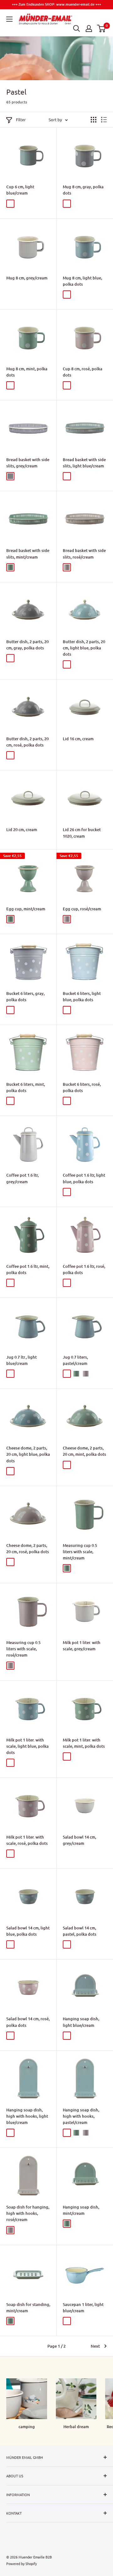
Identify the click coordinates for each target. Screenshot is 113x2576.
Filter (21, 120)
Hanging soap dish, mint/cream (81, 2210)
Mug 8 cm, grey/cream (27, 278)
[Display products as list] (104, 120)
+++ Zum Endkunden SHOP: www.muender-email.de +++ (56, 4)
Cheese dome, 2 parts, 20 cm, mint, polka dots (84, 1451)
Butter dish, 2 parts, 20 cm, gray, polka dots (27, 645)
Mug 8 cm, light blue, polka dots (82, 281)
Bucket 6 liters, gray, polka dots (25, 997)
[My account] (89, 29)
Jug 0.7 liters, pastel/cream (75, 1360)
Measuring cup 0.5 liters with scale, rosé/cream (23, 1649)
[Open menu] (9, 19)
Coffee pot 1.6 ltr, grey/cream (22, 1178)
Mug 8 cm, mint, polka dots (27, 372)
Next (95, 2346)
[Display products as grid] (94, 120)
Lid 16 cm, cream (78, 739)
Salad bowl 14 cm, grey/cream (79, 1840)
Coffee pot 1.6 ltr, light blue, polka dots (84, 1178)
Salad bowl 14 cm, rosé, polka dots (28, 2022)
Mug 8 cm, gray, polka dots (83, 190)
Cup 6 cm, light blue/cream (20, 190)
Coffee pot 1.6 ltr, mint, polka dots (28, 1269)
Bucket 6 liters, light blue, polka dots (82, 997)
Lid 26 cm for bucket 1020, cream (82, 833)
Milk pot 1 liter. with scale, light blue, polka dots (27, 1746)
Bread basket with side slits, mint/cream (28, 554)
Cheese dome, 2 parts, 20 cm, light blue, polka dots (28, 1454)
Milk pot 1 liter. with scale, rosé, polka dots (27, 1840)
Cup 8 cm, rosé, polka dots (83, 372)
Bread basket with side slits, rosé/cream (84, 554)
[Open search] (77, 29)
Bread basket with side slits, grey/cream (28, 463)
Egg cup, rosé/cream (82, 909)
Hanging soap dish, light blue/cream (81, 2022)
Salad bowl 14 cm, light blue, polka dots (28, 1931)
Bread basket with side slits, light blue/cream (84, 463)
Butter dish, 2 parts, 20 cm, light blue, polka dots (84, 648)
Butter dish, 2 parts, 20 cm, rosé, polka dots (27, 742)
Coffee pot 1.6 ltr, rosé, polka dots (84, 1269)
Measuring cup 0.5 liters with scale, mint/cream (80, 1552)
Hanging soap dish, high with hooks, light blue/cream (27, 2116)
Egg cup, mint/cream (26, 909)
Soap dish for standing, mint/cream (28, 2308)
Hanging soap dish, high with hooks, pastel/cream (81, 2116)
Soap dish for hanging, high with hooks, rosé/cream (28, 2213)
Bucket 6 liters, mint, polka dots (26, 1087)
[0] (102, 29)
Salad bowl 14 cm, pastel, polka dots (80, 1931)
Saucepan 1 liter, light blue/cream (83, 2308)
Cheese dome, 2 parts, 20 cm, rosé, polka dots (28, 1548)
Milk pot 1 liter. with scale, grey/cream (82, 1646)
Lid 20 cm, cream (22, 830)
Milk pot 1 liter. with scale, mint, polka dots (84, 1743)
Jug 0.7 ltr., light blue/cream (22, 1360)
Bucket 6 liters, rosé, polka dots (82, 1087)
